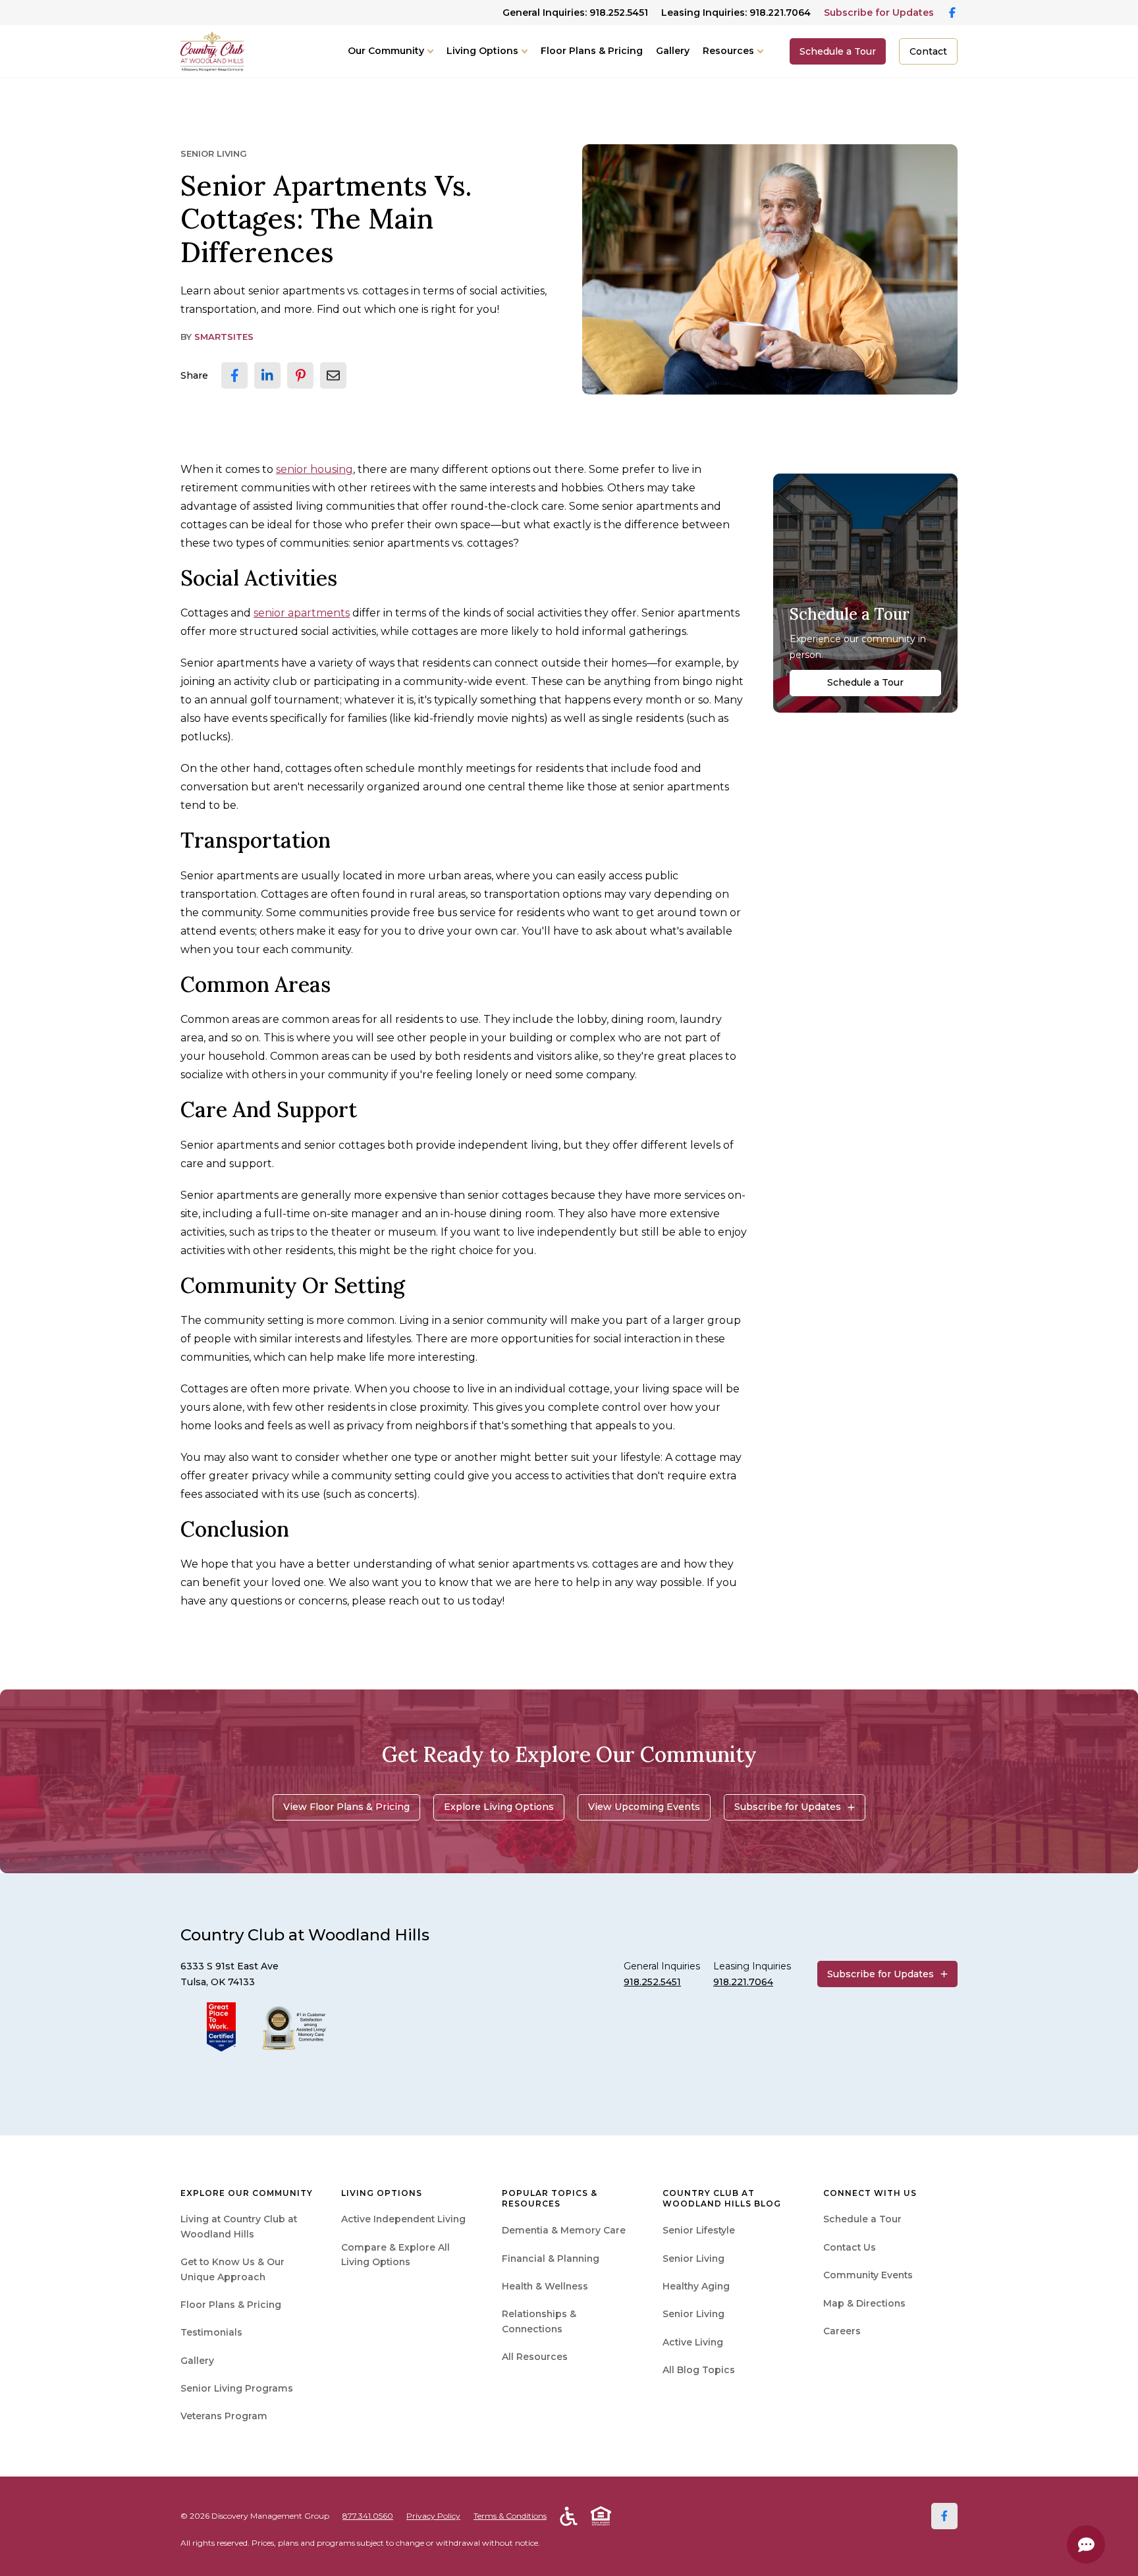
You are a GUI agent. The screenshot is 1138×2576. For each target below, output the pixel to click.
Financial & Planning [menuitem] (551, 2259)
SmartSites (224, 337)
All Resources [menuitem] (535, 2357)
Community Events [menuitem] (868, 2275)
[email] (333, 375)
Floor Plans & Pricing (592, 51)
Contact (928, 51)
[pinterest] (300, 375)
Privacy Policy (433, 2516)
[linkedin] (267, 375)
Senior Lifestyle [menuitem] (699, 2230)
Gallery (673, 51)
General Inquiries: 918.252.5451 (575, 13)
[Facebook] (944, 2516)
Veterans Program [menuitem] (224, 2416)
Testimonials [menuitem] (211, 2332)
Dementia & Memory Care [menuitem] (564, 2230)
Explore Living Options (499, 1807)
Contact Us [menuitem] (850, 2247)
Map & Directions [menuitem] (864, 2303)
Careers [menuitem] (842, 2331)
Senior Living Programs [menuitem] (237, 2388)
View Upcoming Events (644, 1807)
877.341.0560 (368, 2516)
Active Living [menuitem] (693, 2342)
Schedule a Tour (838, 51)
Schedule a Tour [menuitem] (862, 2219)
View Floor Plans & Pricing (346, 1807)
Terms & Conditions (510, 2516)
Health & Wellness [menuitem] (545, 2286)
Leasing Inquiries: (736, 13)
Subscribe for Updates (879, 13)
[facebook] (234, 375)
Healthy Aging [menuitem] (696, 2286)
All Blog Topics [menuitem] (699, 2370)
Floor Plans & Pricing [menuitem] (231, 2305)
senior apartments (302, 613)
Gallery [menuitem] (197, 2361)
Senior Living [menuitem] (693, 2259)
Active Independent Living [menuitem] (403, 2219)
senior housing (314, 469)
